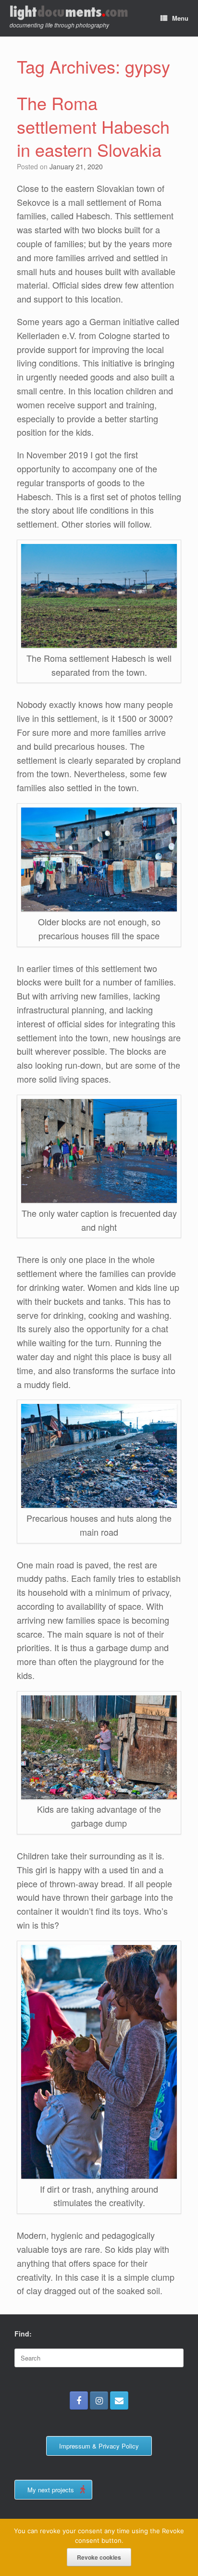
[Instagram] (99, 2400)
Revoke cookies (99, 2557)
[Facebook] (79, 2400)
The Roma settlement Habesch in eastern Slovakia (93, 126)
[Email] (119, 2400)
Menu (180, 18)
